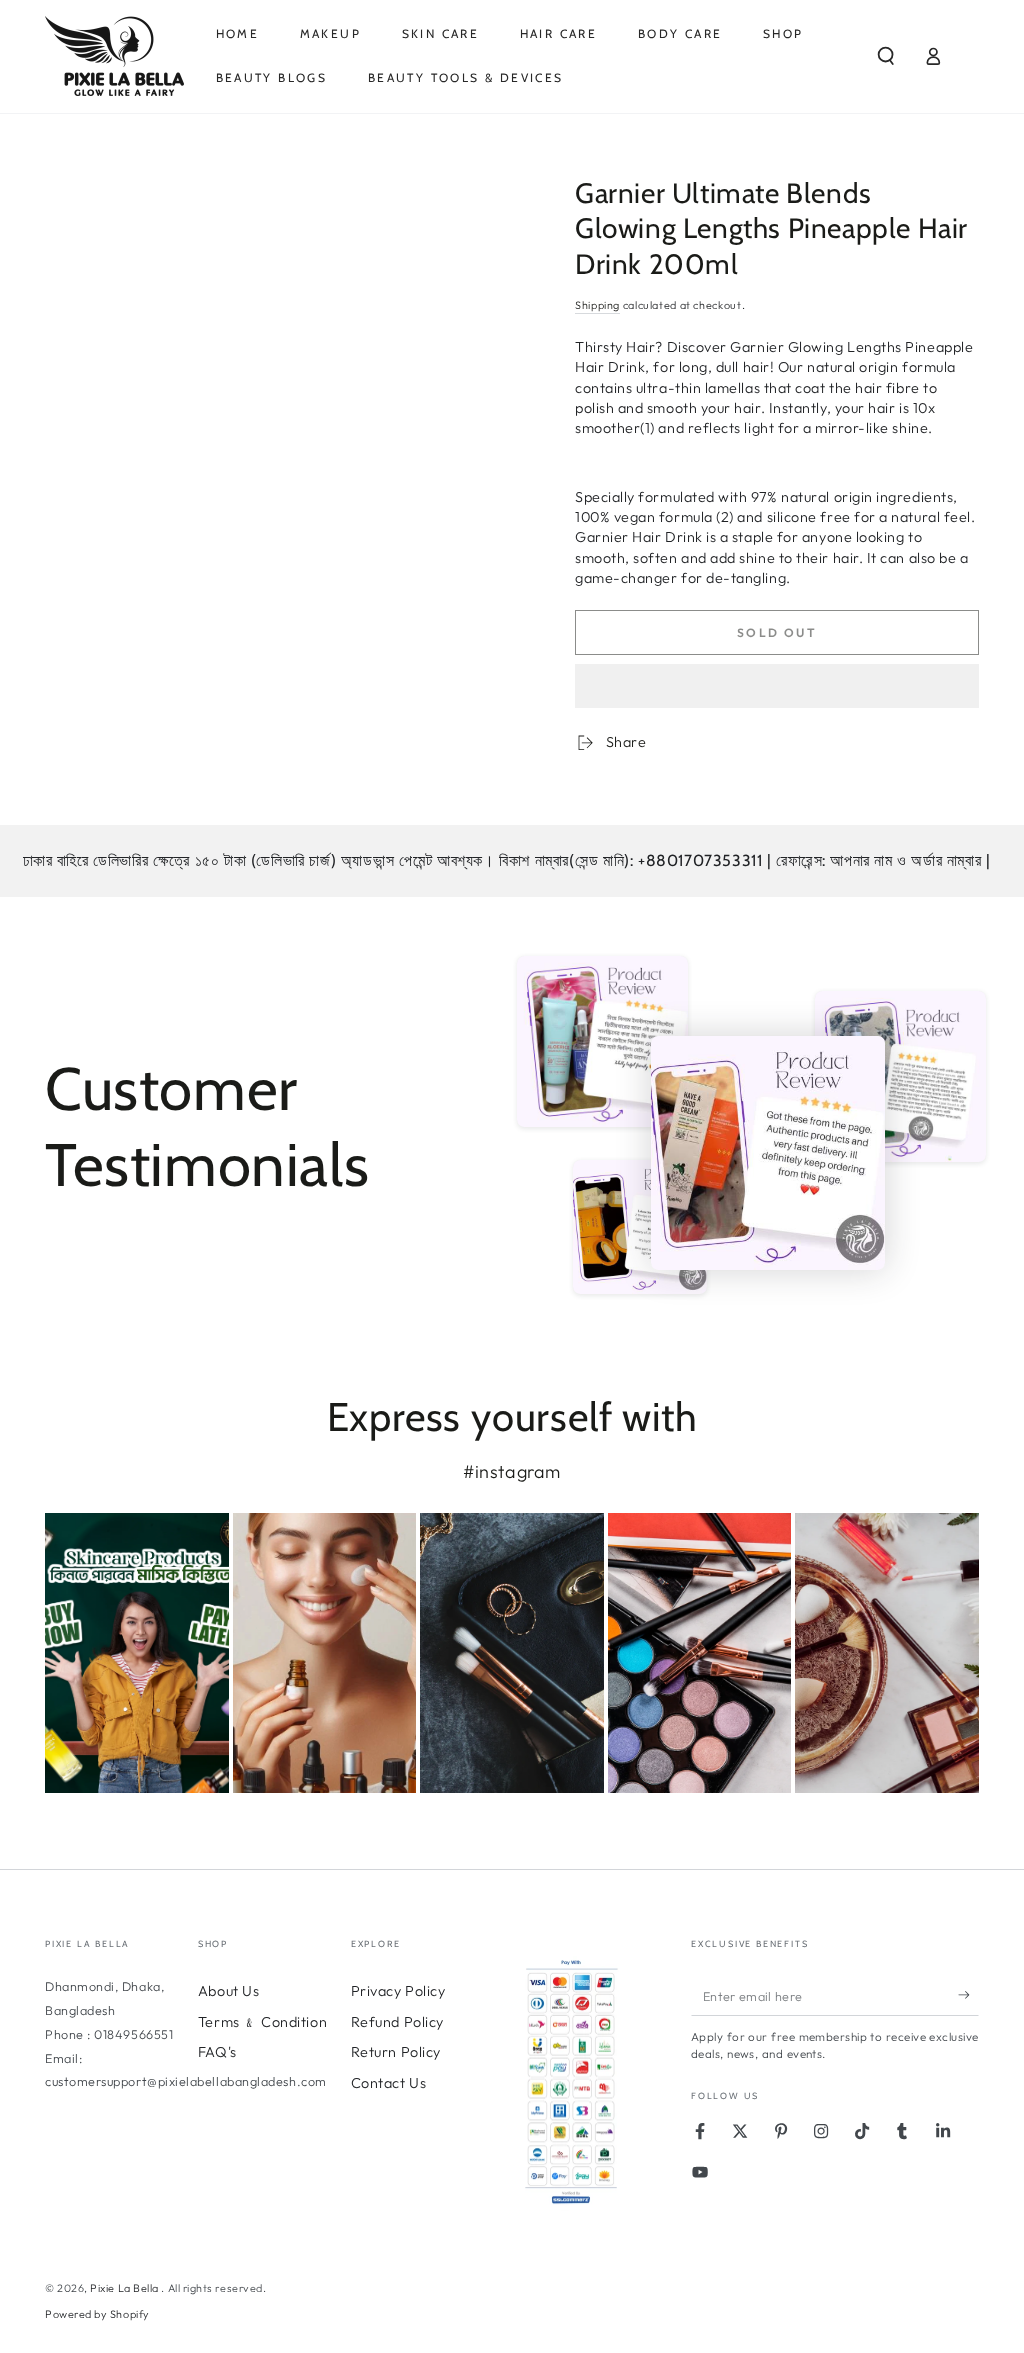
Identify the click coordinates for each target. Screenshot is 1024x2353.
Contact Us (388, 2083)
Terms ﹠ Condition (262, 2022)
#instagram (511, 1471)
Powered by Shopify (97, 2314)
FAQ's (217, 2052)
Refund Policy (397, 2022)
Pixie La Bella (125, 2288)
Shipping (597, 305)
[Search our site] (886, 56)
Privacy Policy (398, 1991)
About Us (228, 1991)
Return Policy (396, 2052)
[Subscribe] (968, 1995)
